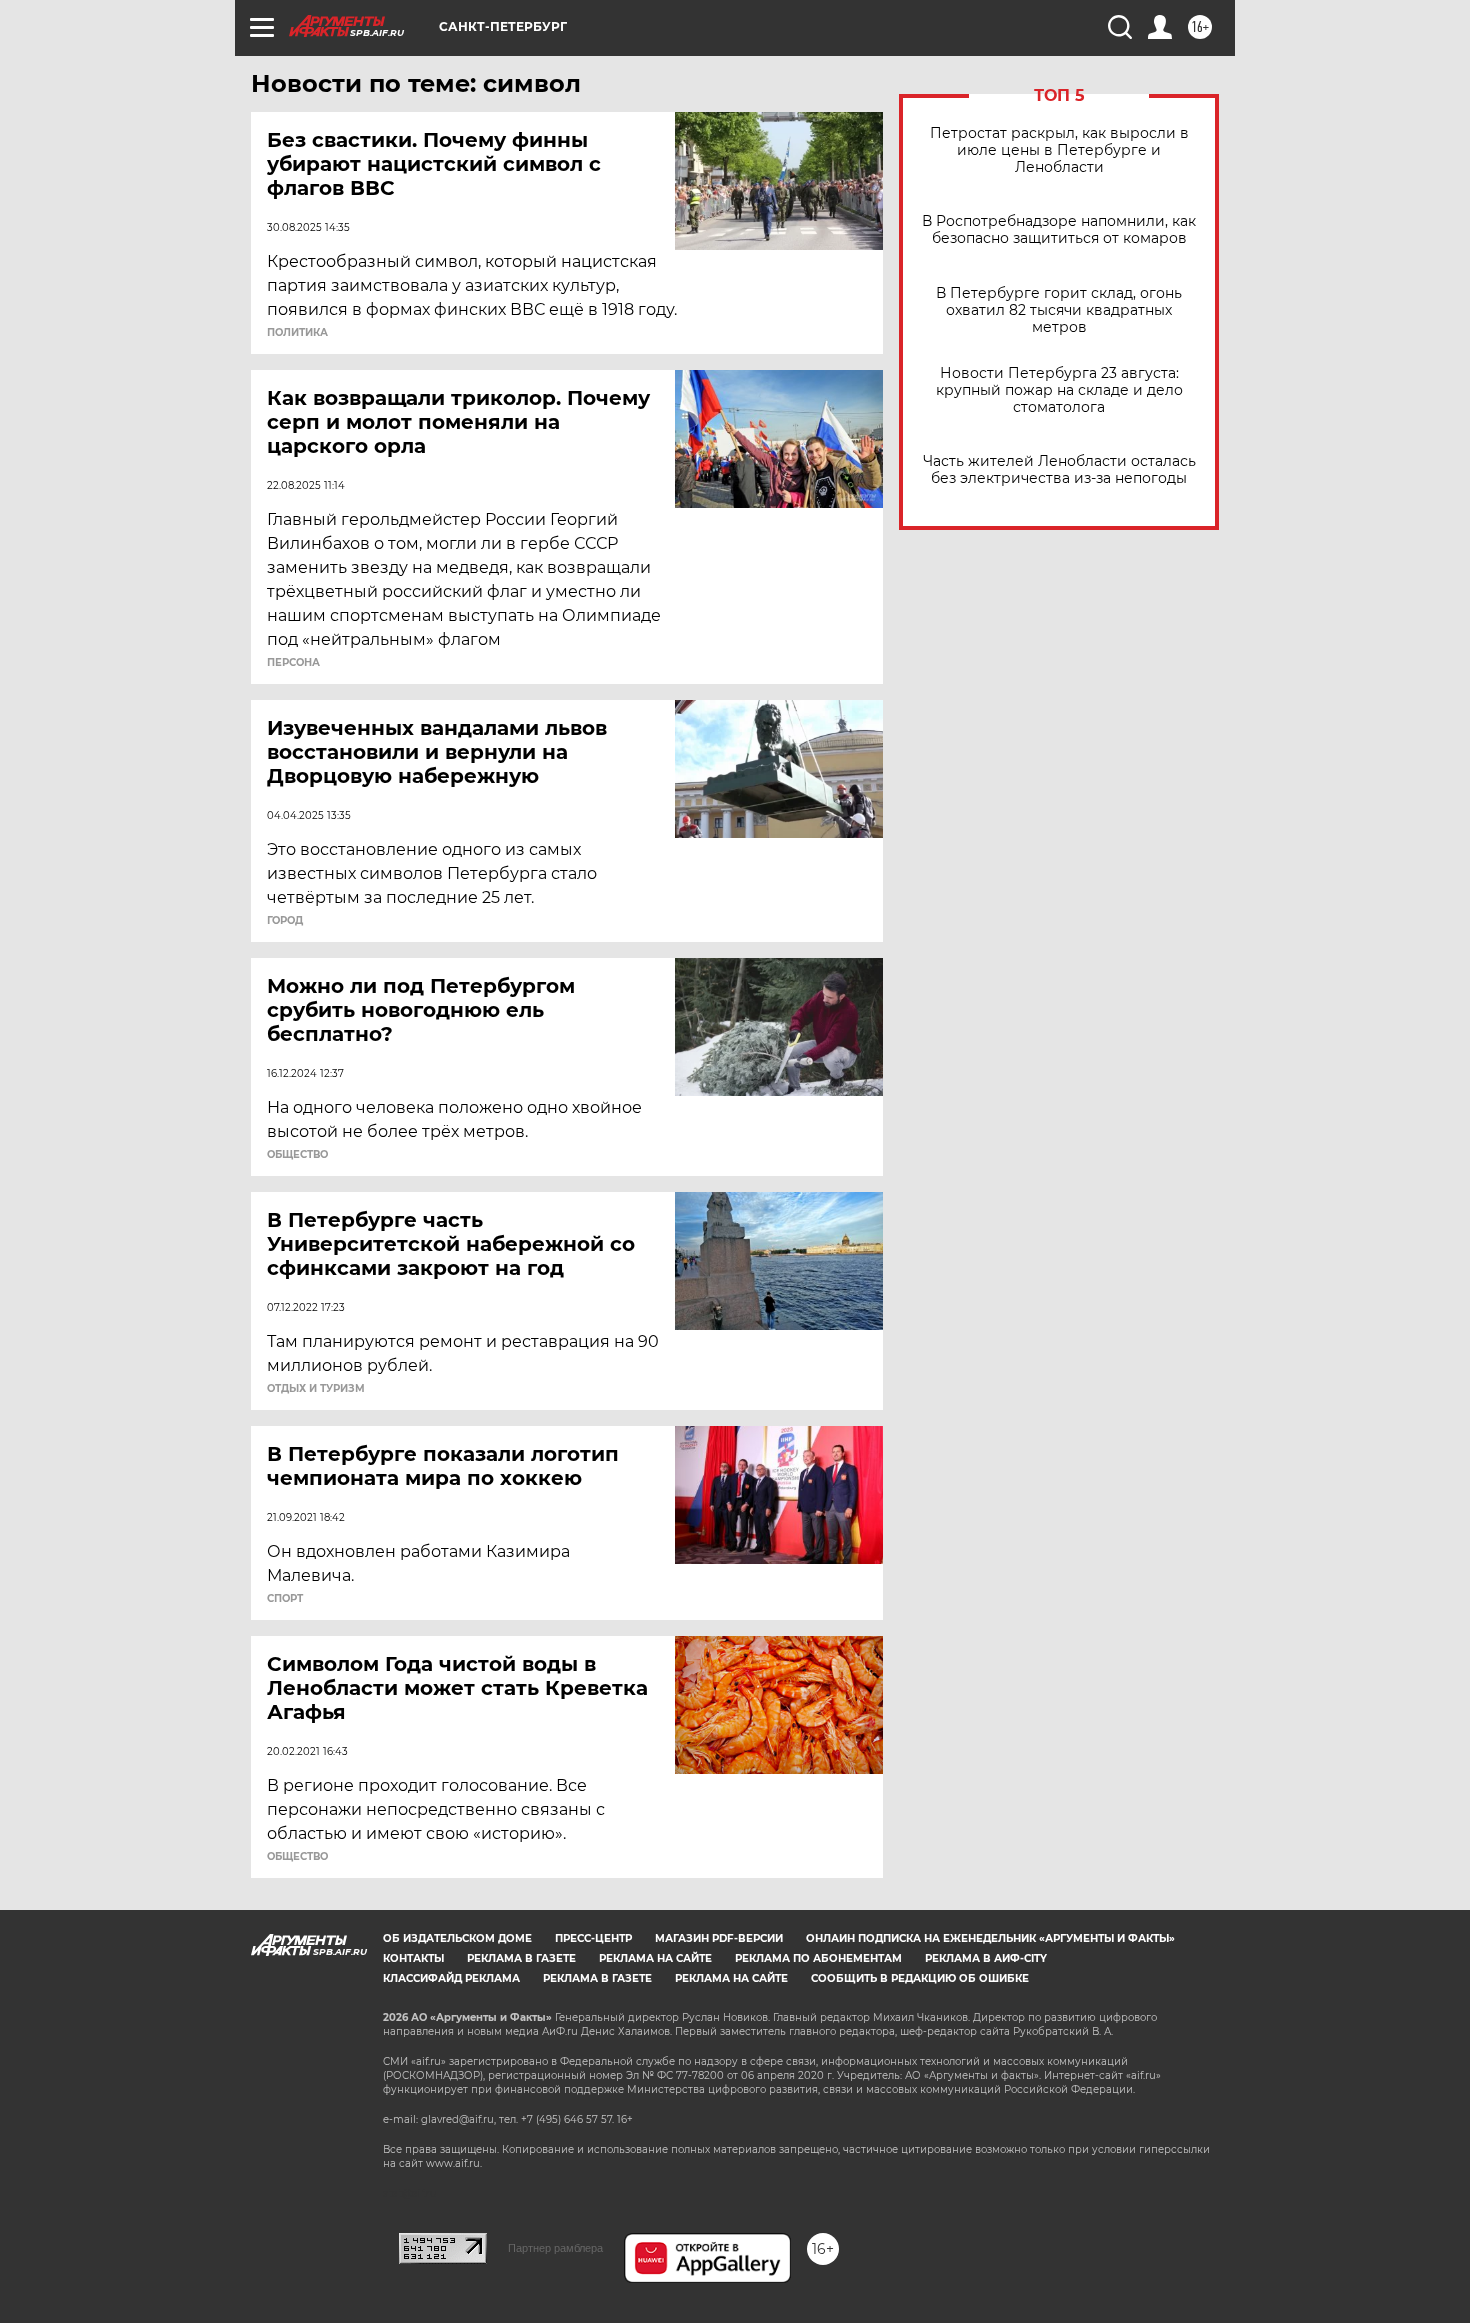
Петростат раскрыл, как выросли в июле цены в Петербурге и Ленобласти (1059, 150)
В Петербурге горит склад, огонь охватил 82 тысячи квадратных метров (1059, 310)
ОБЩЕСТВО (297, 1155)
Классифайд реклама (451, 1978)
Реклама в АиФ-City (986, 1958)
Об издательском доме (457, 1938)
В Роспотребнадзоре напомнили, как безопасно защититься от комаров (1059, 230)
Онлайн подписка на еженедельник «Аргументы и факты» (990, 1938)
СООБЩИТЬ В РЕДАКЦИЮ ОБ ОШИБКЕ (920, 1978)
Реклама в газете (521, 1958)
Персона (293, 663)
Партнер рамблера (555, 2248)
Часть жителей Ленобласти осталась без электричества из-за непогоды (1059, 470)
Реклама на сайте (655, 1958)
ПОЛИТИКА (297, 333)
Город (285, 921)
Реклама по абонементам (818, 1958)
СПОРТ (285, 1599)
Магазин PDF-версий (719, 1938)
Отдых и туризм (316, 1389)
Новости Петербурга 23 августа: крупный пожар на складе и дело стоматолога (1059, 390)
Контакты (413, 1958)
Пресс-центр (593, 1938)
